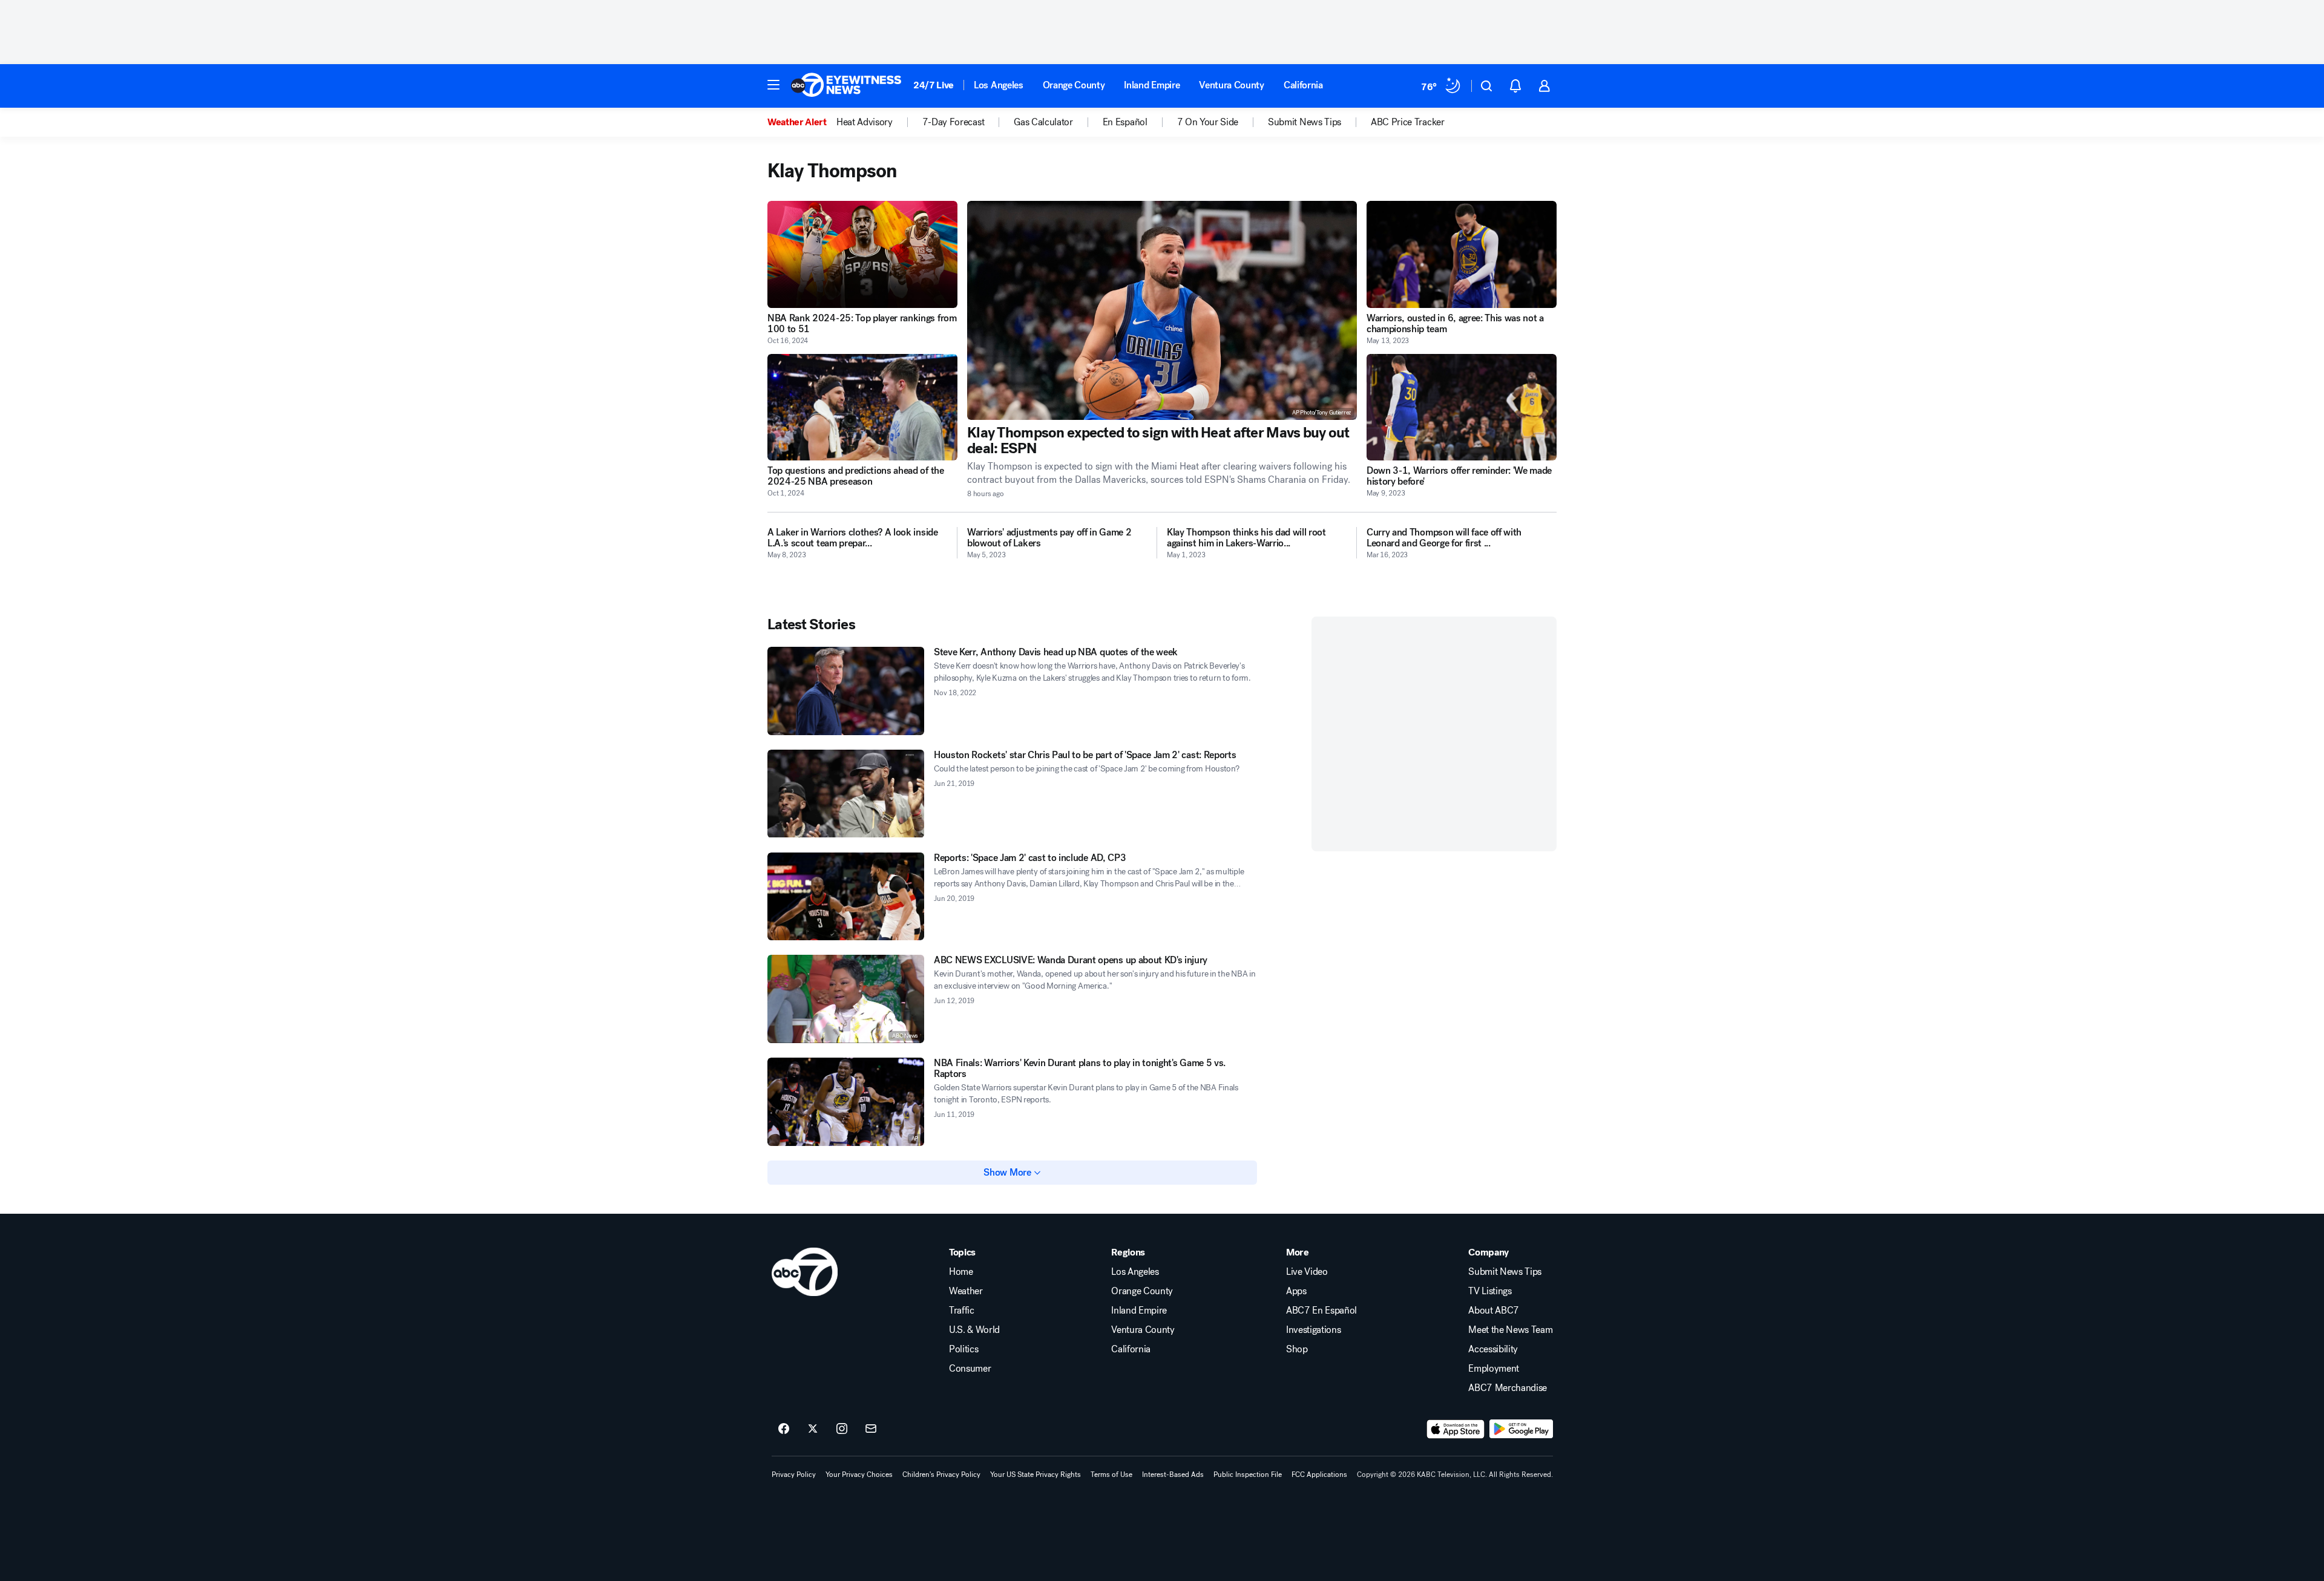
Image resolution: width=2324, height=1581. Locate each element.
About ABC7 (1494, 1311)
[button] (773, 85)
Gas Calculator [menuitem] (1043, 122)
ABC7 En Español (1321, 1311)
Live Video (1307, 1272)
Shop (1297, 1349)
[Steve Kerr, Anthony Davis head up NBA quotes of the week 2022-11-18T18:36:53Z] (846, 691)
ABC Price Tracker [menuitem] (1408, 122)
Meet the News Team (1510, 1330)
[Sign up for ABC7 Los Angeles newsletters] (871, 1429)
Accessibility (1493, 1349)
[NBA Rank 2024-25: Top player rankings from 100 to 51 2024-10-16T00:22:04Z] (862, 254)
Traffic (962, 1311)
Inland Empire (1152, 85)
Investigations (1314, 1330)
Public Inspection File (1248, 1475)
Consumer (970, 1369)
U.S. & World (974, 1330)
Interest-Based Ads (1173, 1475)
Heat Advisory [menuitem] (865, 122)
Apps (1296, 1291)
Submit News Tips (1505, 1272)
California (1303, 85)
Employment (1494, 1369)
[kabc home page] (805, 1272)
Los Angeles (998, 85)
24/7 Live (934, 85)
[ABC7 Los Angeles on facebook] (784, 1429)
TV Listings (1490, 1291)
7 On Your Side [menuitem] (1208, 122)
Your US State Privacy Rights (1036, 1475)
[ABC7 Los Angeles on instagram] (842, 1429)
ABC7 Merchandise (1508, 1388)
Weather (966, 1291)
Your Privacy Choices (859, 1475)
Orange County (1074, 85)
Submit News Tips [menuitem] (1305, 122)
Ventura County (1232, 85)
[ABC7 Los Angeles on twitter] (813, 1429)
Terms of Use (1111, 1475)
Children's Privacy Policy (941, 1475)
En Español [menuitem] (1125, 122)
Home (961, 1272)
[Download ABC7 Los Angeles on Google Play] (1521, 1429)
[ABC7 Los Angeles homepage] (846, 86)
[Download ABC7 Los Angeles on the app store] (1456, 1429)
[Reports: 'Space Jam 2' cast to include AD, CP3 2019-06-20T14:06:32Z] (846, 897)
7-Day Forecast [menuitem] (954, 122)
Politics (963, 1349)
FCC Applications (1319, 1475)
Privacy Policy (794, 1475)
